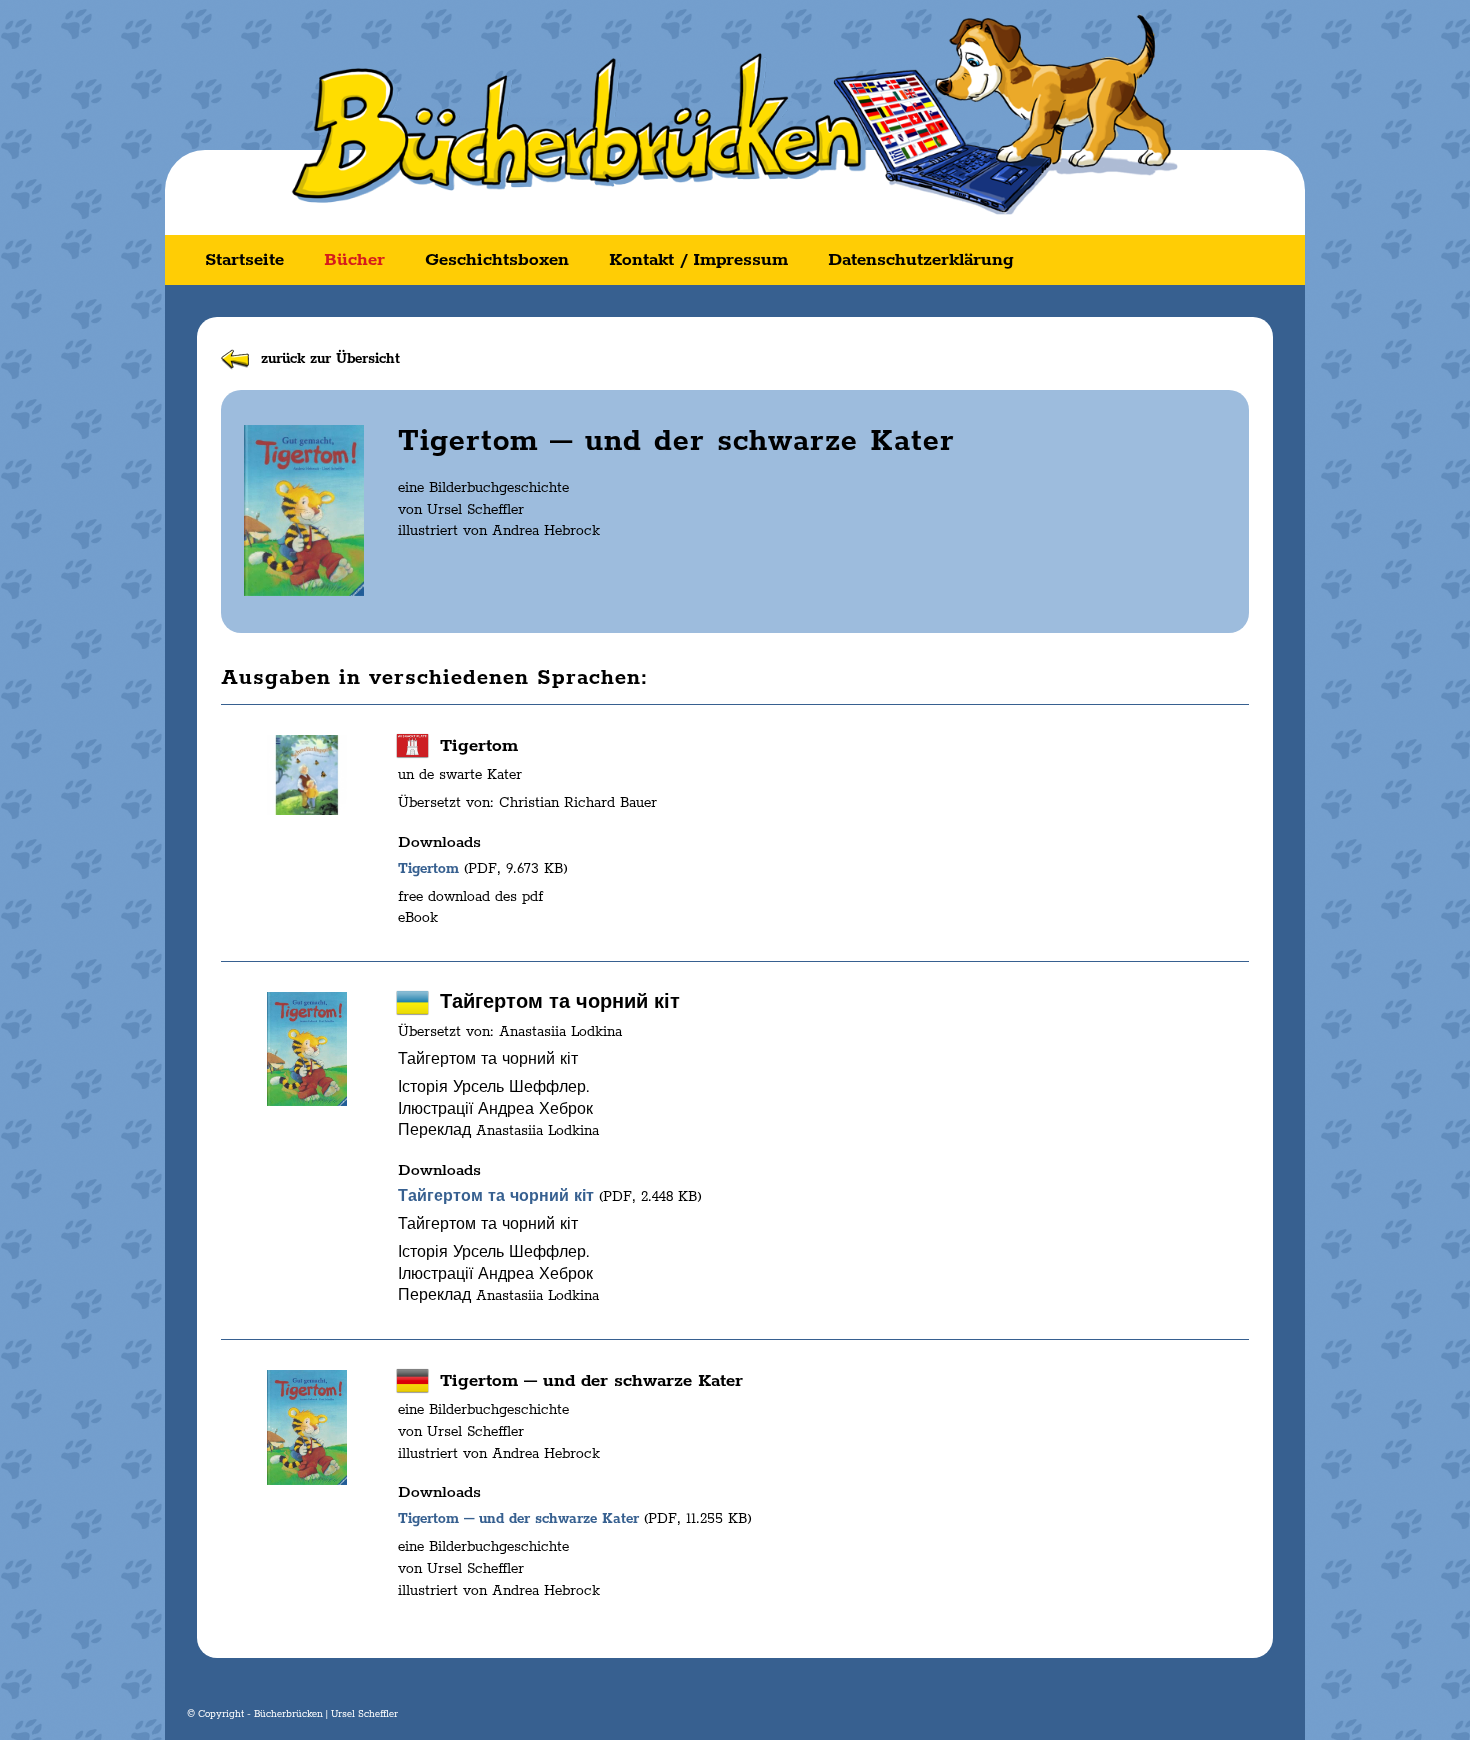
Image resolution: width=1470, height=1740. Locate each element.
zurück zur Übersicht (330, 359)
